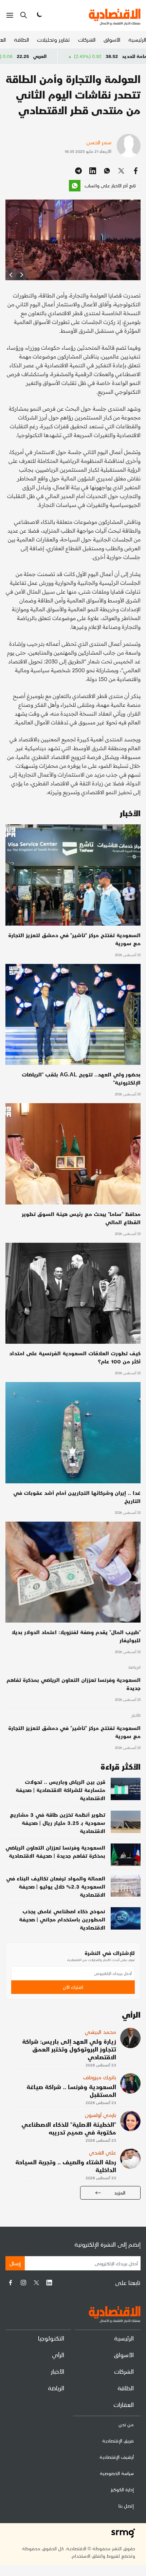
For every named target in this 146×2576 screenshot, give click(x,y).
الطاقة (21, 39)
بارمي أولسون (101, 2115)
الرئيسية (137, 39)
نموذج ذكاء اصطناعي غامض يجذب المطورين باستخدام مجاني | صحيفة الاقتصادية (62, 1919)
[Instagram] (23, 2283)
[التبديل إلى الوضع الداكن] (39, 15)
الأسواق (112, 39)
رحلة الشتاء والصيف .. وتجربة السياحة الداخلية (66, 2166)
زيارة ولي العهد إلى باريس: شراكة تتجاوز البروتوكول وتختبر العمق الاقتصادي (69, 2049)
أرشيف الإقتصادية (117, 2457)
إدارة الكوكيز (122, 2489)
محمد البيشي (101, 2032)
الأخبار (136, 1716)
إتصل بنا (126, 2506)
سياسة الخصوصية (117, 2473)
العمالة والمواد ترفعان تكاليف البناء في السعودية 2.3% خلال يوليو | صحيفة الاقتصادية (56, 1886)
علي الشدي (103, 2152)
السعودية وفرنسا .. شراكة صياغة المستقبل (71, 2090)
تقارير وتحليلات (53, 39)
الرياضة (134, 1668)
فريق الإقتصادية (118, 2441)
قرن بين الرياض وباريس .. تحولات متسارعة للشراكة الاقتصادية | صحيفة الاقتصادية (60, 1790)
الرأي (58, 2355)
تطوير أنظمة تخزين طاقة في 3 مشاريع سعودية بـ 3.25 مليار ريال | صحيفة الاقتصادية (58, 1823)
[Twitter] (36, 2283)
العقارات (124, 2404)
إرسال (15, 2263)
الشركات (87, 39)
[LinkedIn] (49, 2283)
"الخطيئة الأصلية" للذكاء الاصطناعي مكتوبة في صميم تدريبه (69, 2128)
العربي (93, 56)
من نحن (126, 2424)
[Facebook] (11, 2283)
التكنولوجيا (51, 2338)
